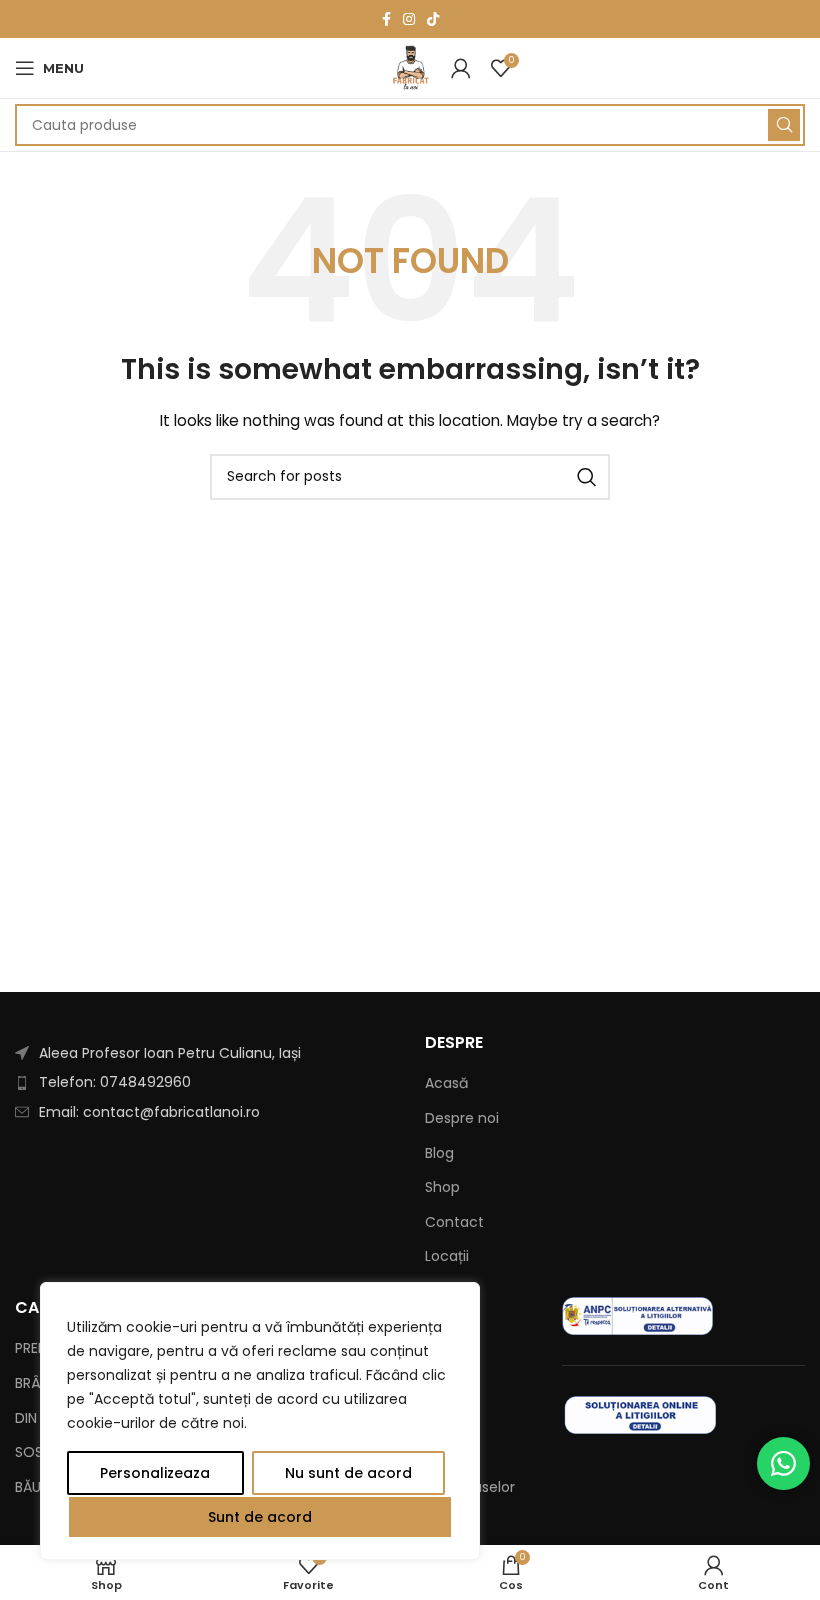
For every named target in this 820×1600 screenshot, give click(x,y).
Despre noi (462, 1118)
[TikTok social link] (433, 19)
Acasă (446, 1083)
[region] (260, 1421)
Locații (447, 1256)
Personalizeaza (155, 1473)
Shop (442, 1187)
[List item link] (205, 1082)
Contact (454, 1222)
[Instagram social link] (409, 19)
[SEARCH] (784, 125)
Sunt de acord (260, 1517)
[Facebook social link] (386, 19)
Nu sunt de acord (348, 1473)
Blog (439, 1153)
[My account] (461, 68)
